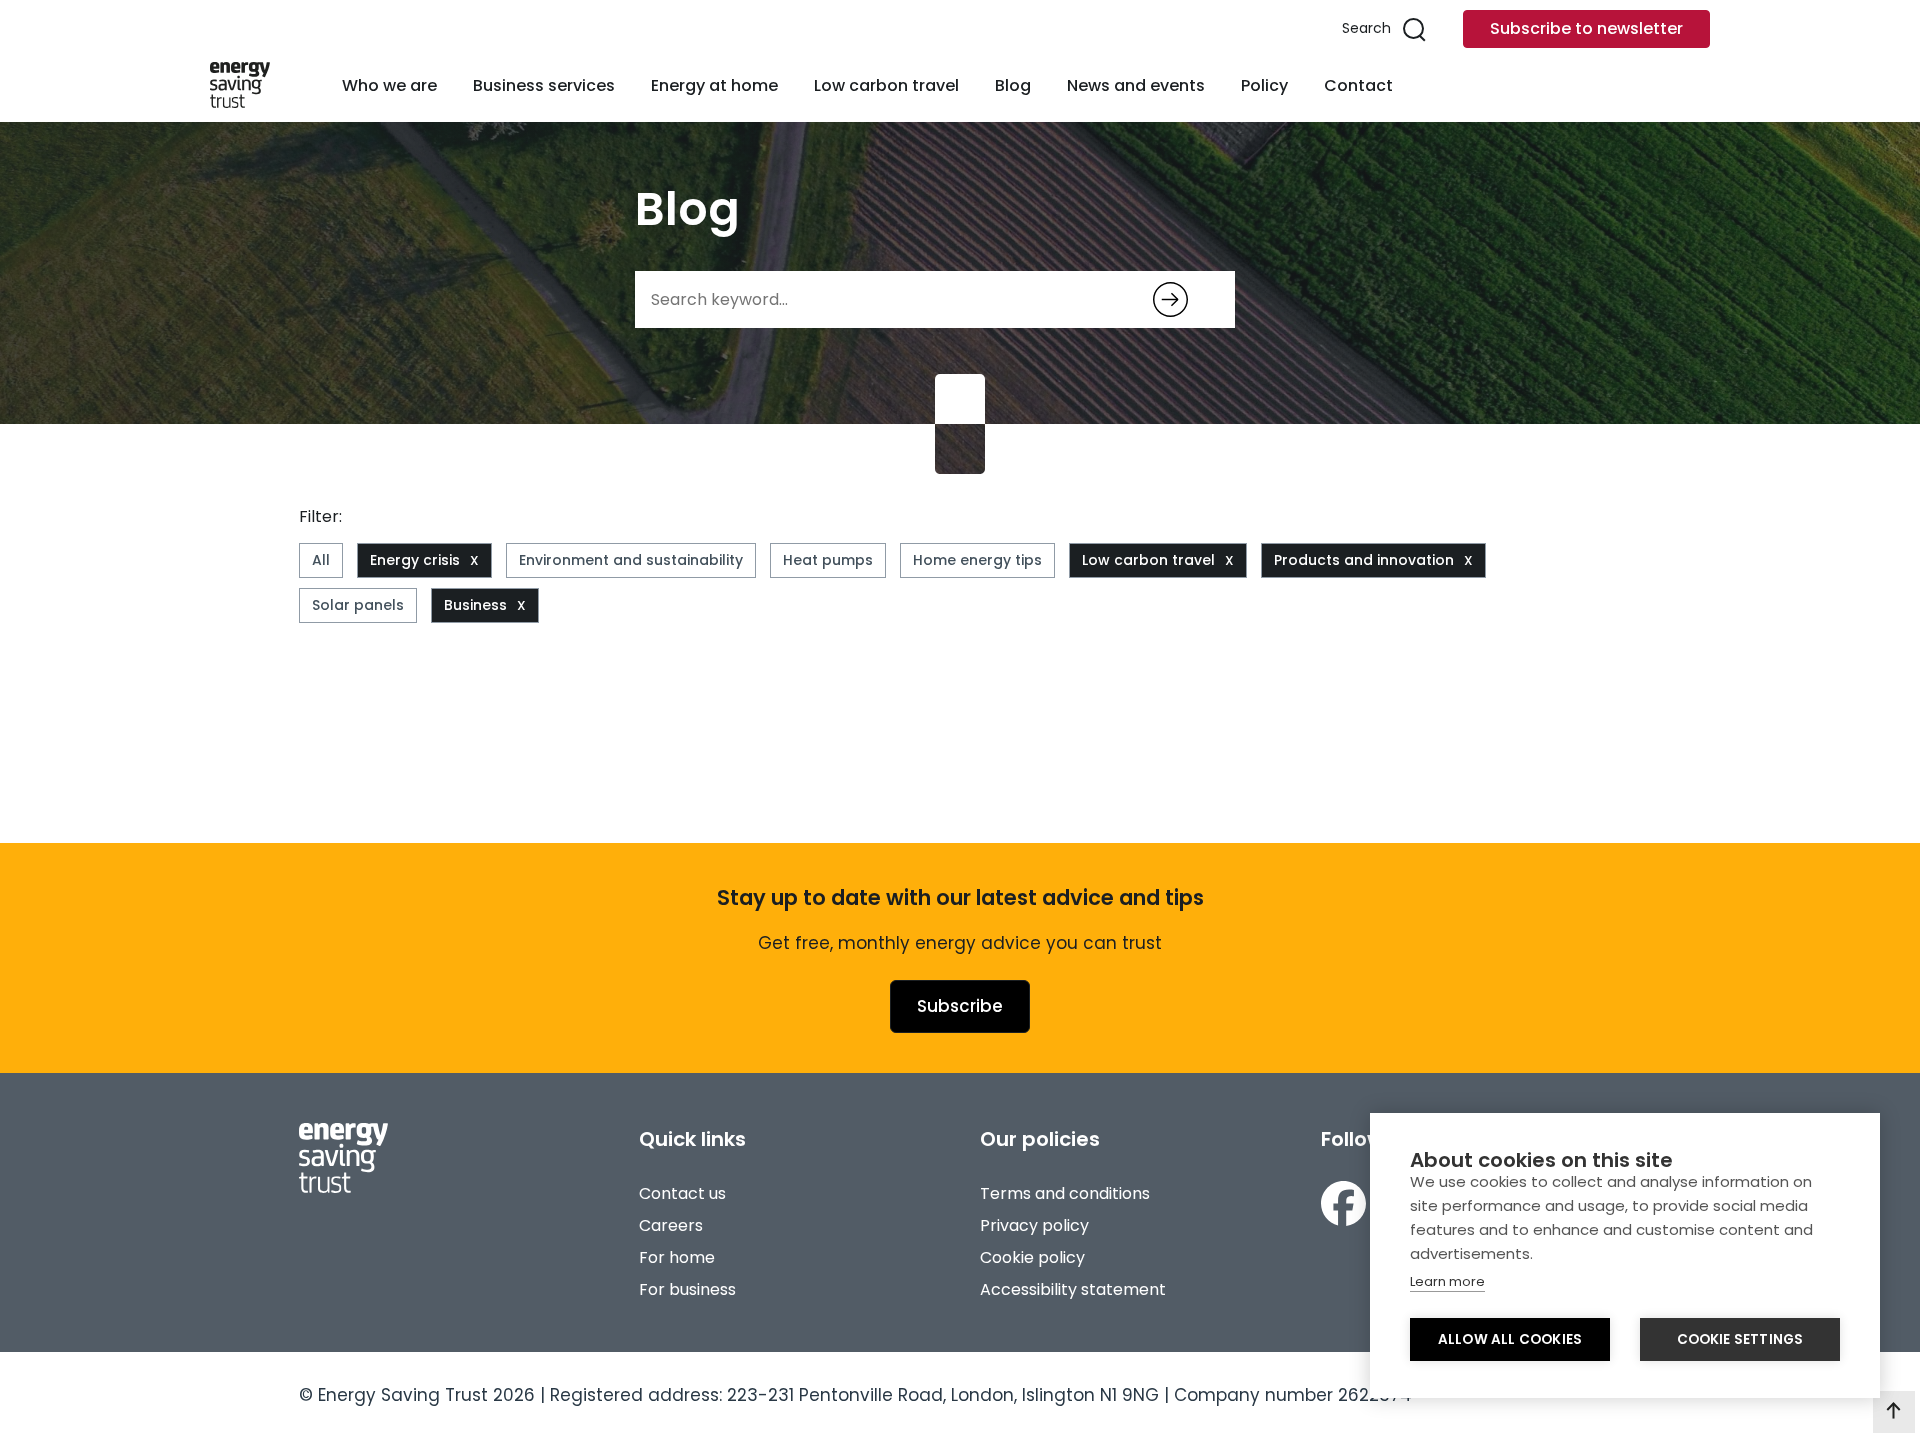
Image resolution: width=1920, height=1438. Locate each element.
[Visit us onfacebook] (1343, 1203)
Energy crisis (415, 560)
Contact (1358, 85)
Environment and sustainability (631, 560)
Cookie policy (1032, 1257)
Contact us (682, 1193)
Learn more (1447, 1281)
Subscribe (960, 1006)
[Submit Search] (1170, 299)
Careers (671, 1225)
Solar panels (358, 605)
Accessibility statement (1073, 1289)
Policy (1264, 85)
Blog (1013, 85)
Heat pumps (828, 560)
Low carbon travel (886, 85)
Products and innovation (1364, 560)
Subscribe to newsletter (1586, 28)
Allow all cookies (1510, 1339)
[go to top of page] (1894, 1412)
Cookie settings (1740, 1339)
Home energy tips (977, 560)
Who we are (389, 85)
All (321, 560)
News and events (1136, 85)
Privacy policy (1034, 1225)
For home (677, 1257)
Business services (544, 85)
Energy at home (714, 85)
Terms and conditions (1065, 1193)
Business (475, 605)
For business (687, 1289)
